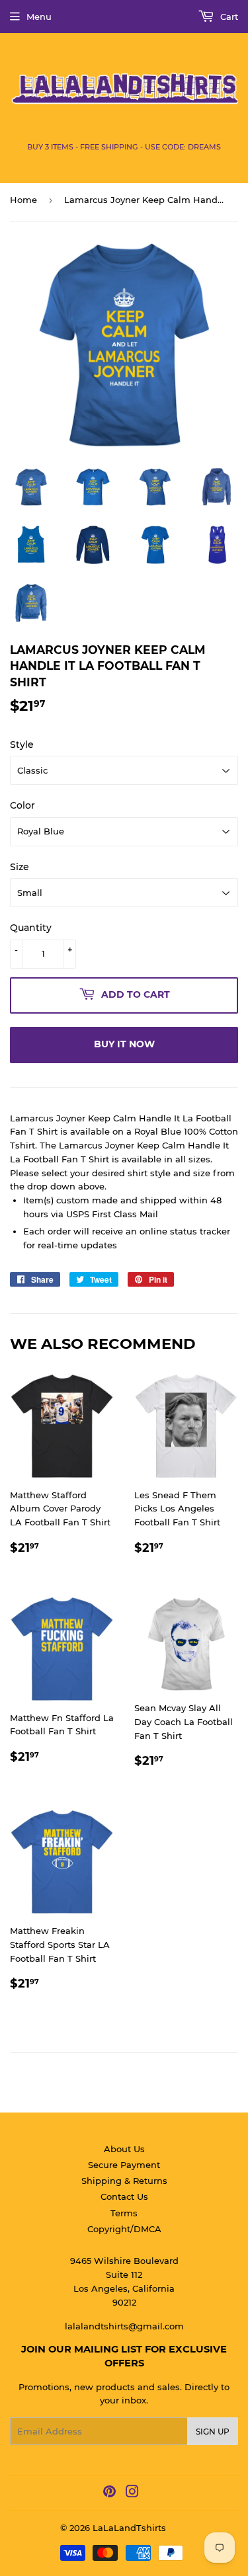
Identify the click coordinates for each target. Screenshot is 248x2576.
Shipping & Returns (124, 2181)
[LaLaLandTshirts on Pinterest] (109, 2493)
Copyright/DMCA (124, 2229)
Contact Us (124, 2196)
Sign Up (213, 2432)
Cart (228, 17)
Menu (39, 17)
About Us (124, 2149)
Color (22, 805)
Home (23, 200)
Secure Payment (124, 2165)
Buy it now (124, 1044)
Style (22, 745)
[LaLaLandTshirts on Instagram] (132, 2493)
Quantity (31, 928)
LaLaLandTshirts (129, 2528)
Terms (124, 2213)
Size (20, 867)
